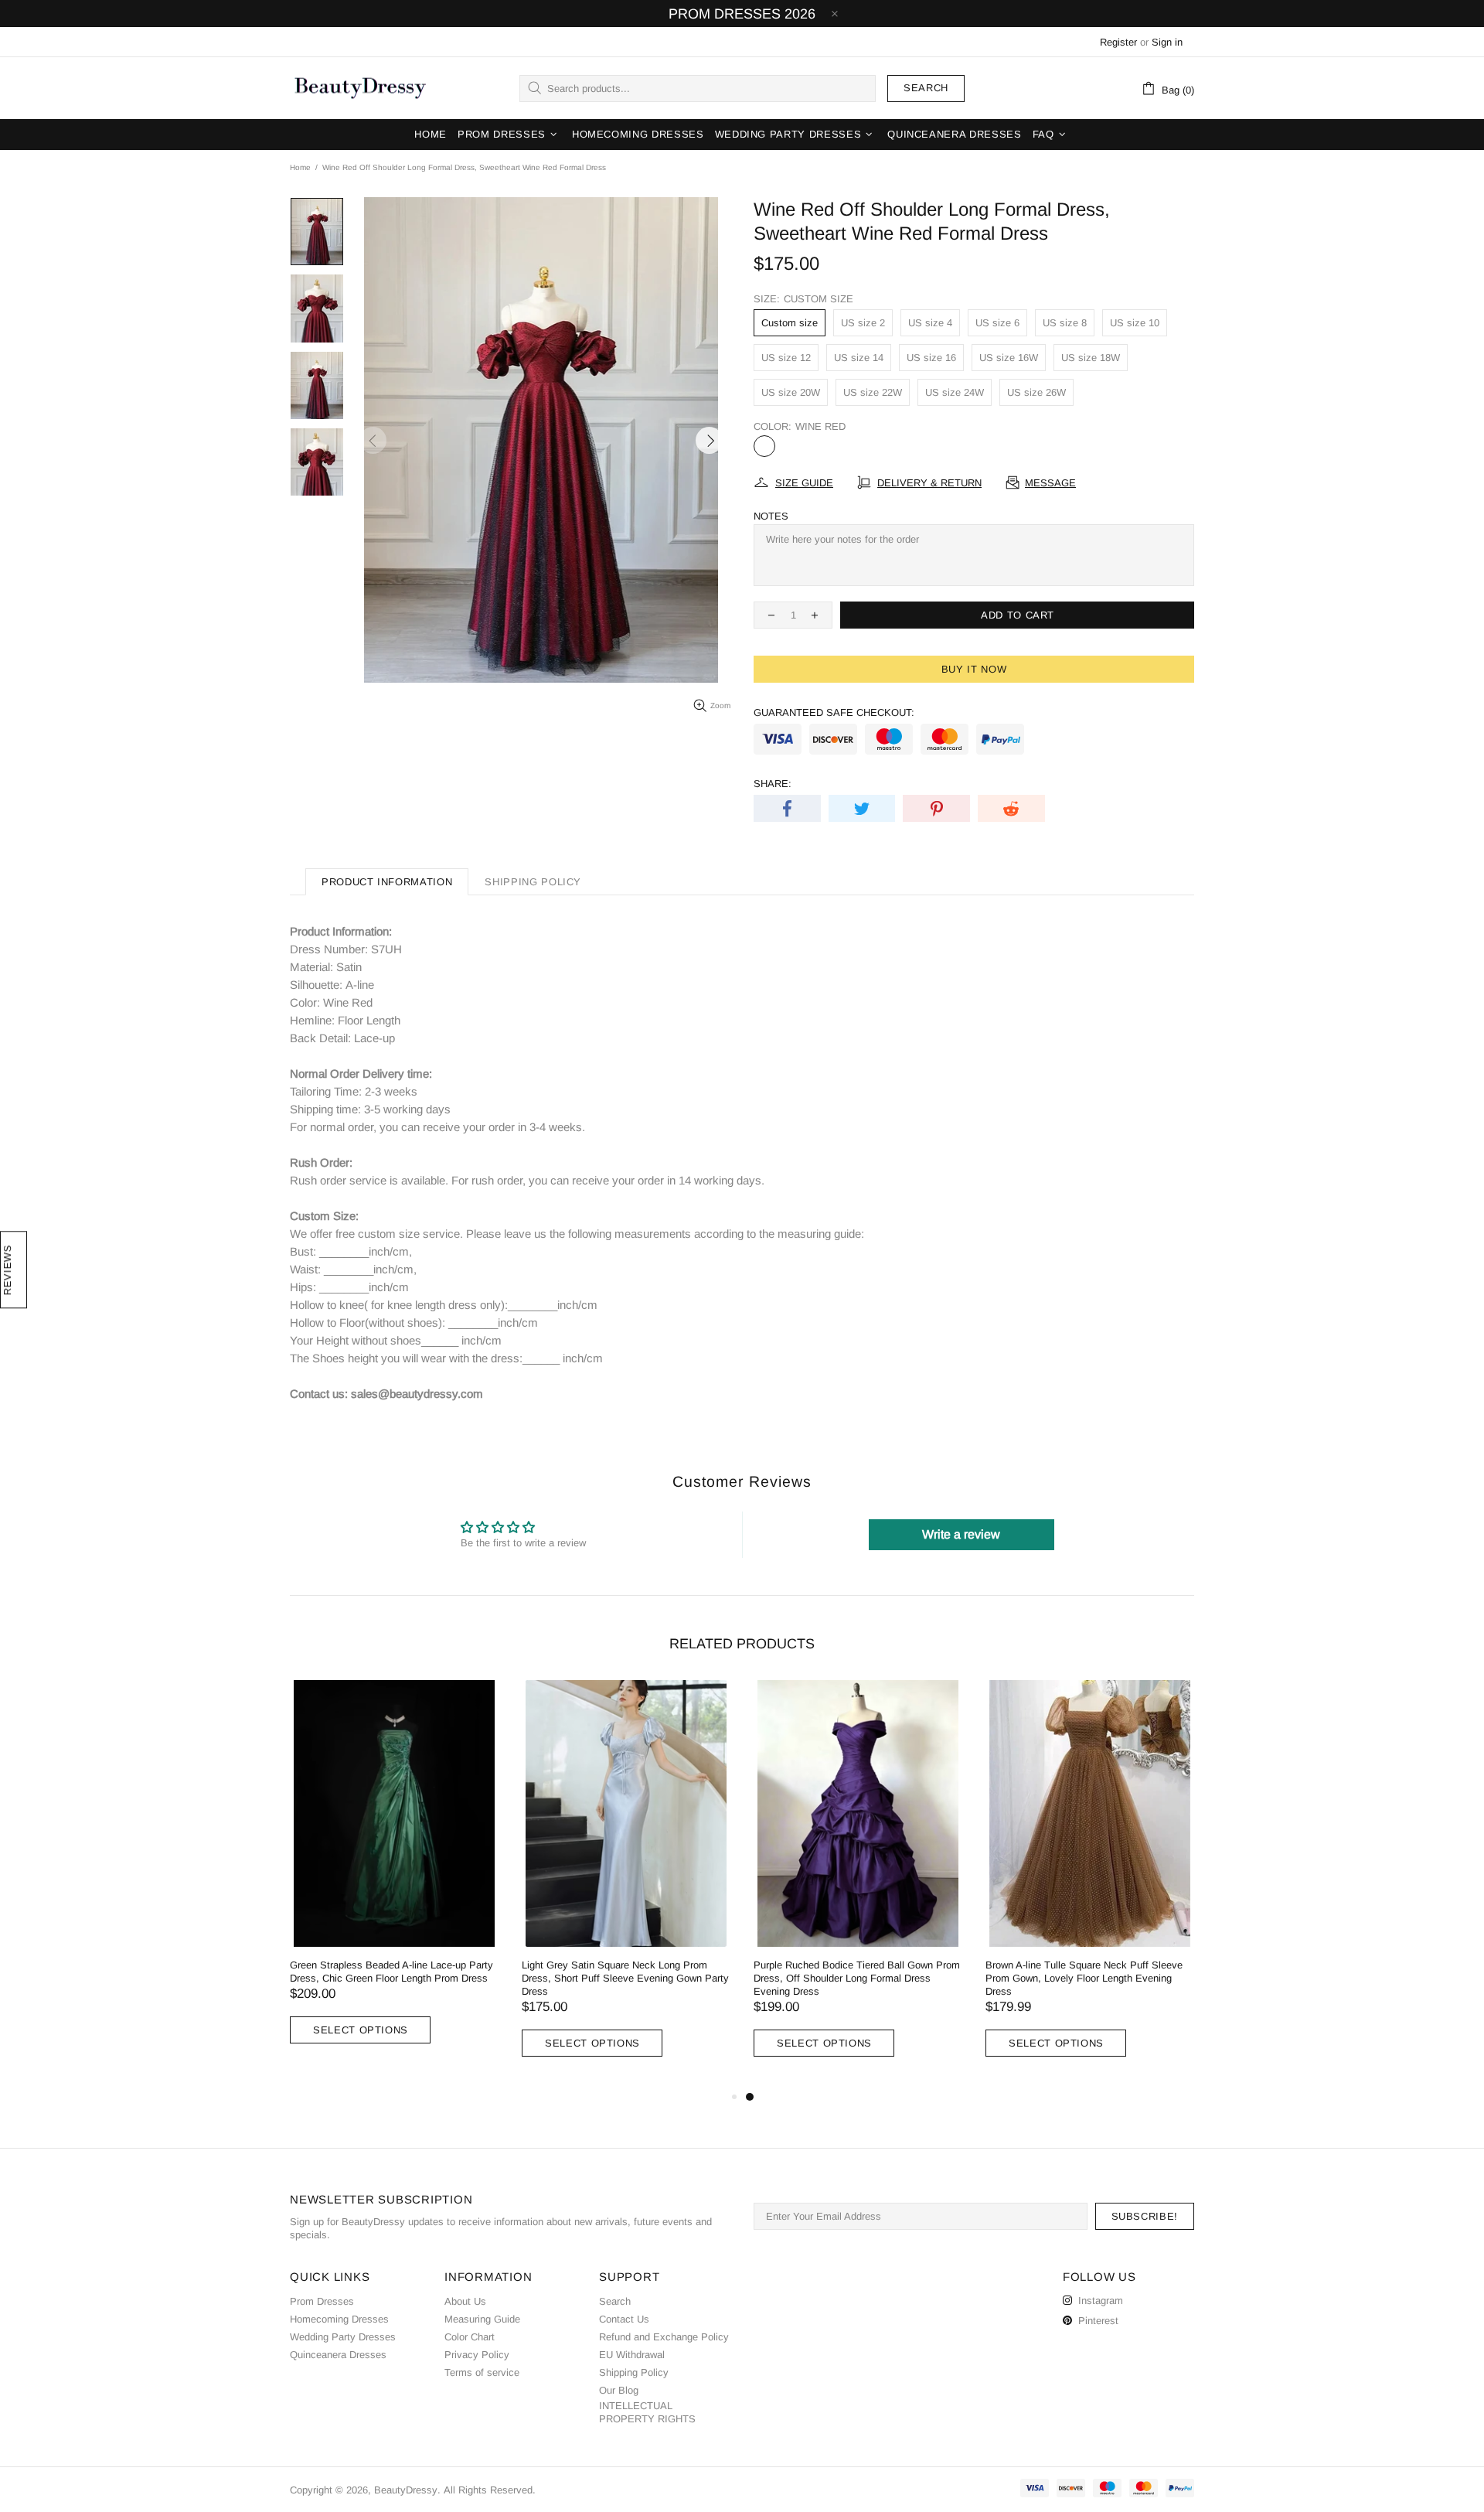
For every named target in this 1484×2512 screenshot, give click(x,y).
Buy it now (974, 669)
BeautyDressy (360, 88)
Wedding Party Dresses (343, 2337)
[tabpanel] (858, 1884)
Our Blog (619, 2390)
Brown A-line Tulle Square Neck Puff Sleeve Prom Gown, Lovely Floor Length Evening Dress (1084, 1978)
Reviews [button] (7, 1270)
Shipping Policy (634, 2372)
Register (1118, 42)
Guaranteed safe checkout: (834, 712)
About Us (465, 2301)
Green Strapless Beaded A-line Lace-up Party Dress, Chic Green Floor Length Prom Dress (391, 1972)
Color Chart (470, 2337)
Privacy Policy (477, 2355)
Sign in (1167, 42)
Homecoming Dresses (339, 2319)
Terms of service (482, 2372)
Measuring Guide (482, 2319)
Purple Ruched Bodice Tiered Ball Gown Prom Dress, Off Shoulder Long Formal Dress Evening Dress (857, 1978)
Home (300, 167)
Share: (773, 784)
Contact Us (624, 2319)
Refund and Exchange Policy (664, 2337)
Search (926, 88)
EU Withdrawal (632, 2355)
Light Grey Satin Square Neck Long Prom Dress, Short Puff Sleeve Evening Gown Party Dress (625, 1978)
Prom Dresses (322, 2301)
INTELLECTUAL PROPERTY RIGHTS (647, 2412)
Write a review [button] (961, 1534)
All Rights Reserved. (490, 2490)
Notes (771, 516)
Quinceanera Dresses (338, 2355)
